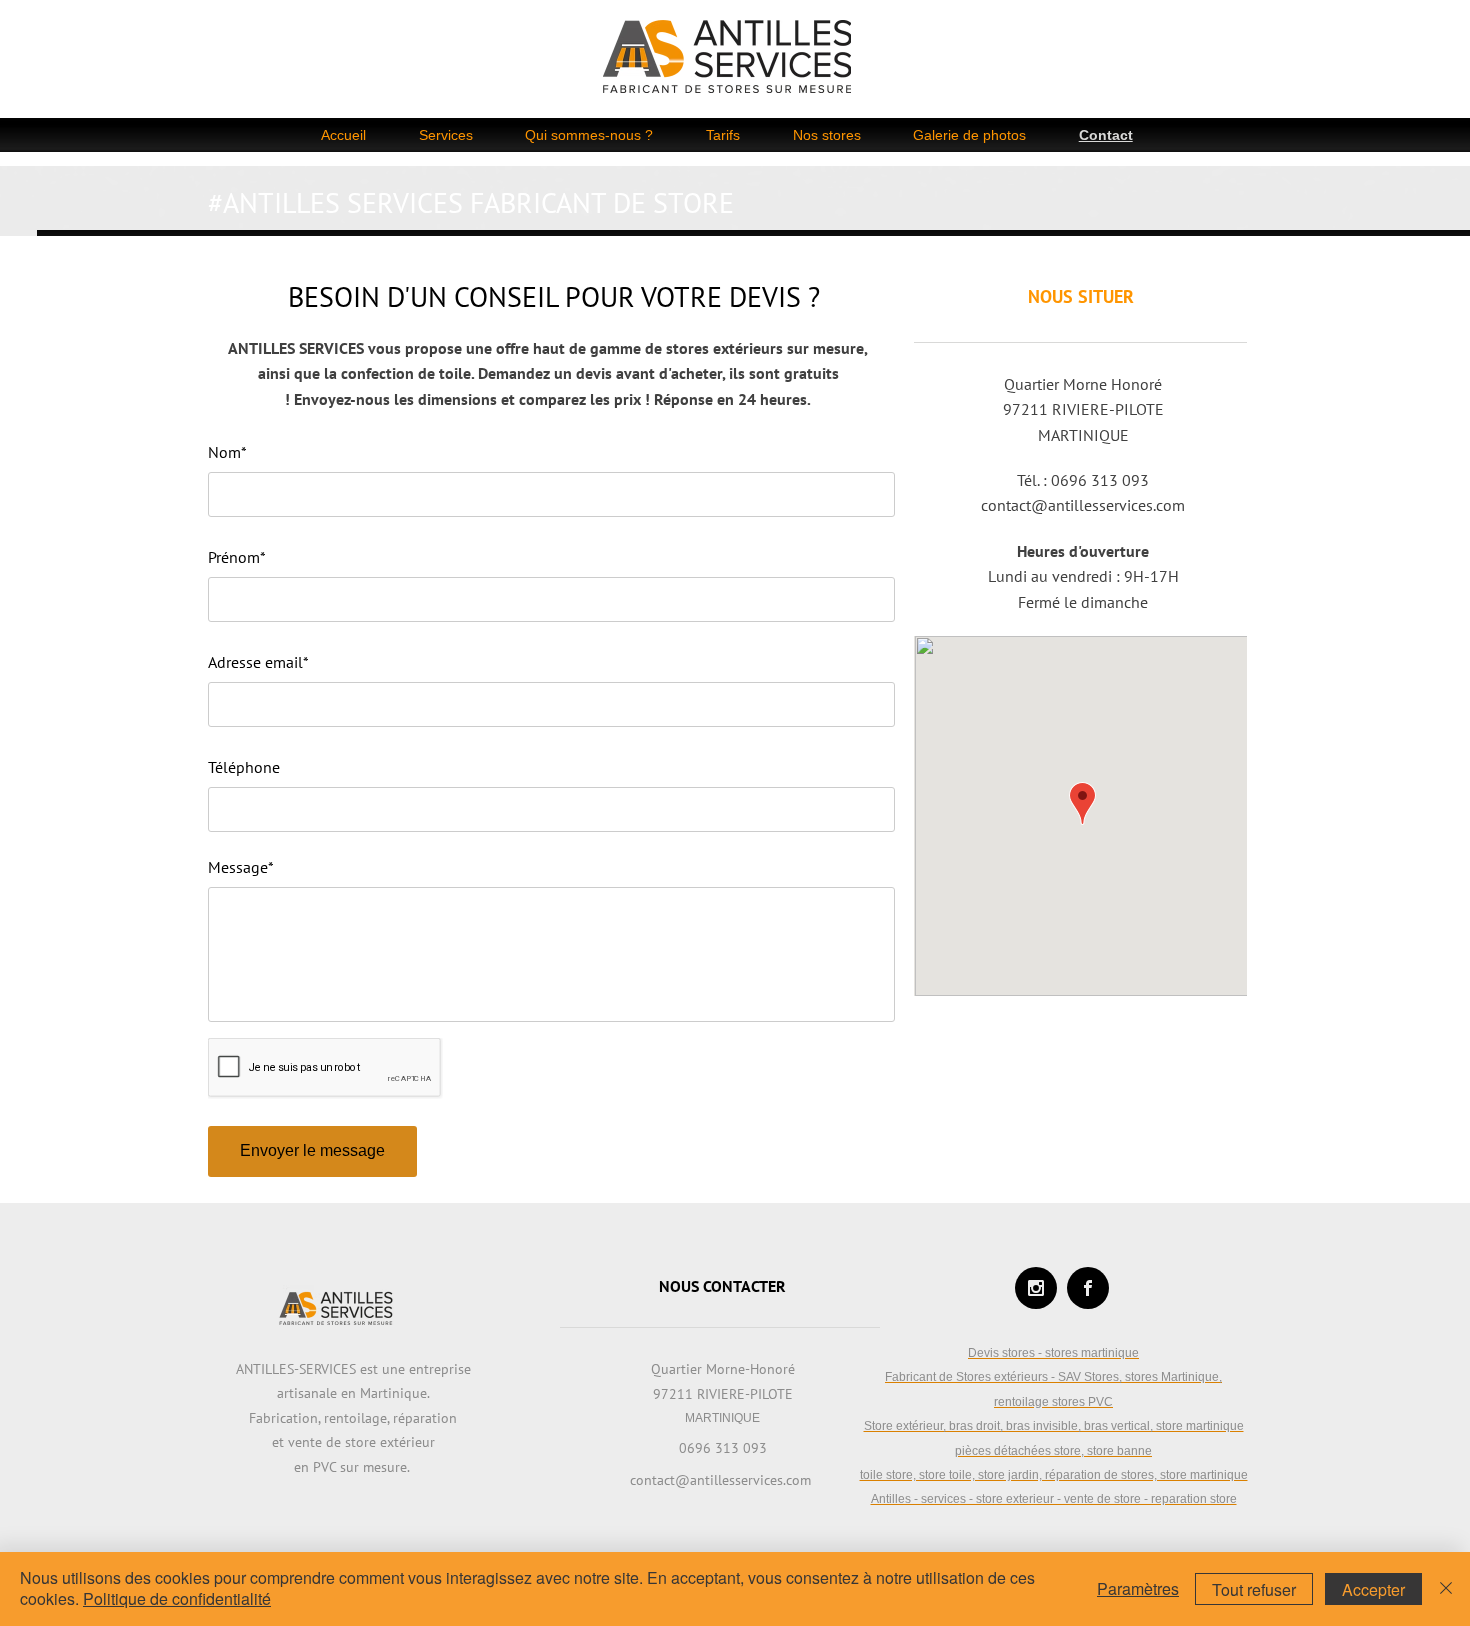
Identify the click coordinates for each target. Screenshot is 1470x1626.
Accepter (1373, 1589)
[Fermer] (1446, 1589)
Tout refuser (1254, 1589)
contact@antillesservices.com (1083, 505)
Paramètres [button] (1138, 1588)
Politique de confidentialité (177, 1598)
